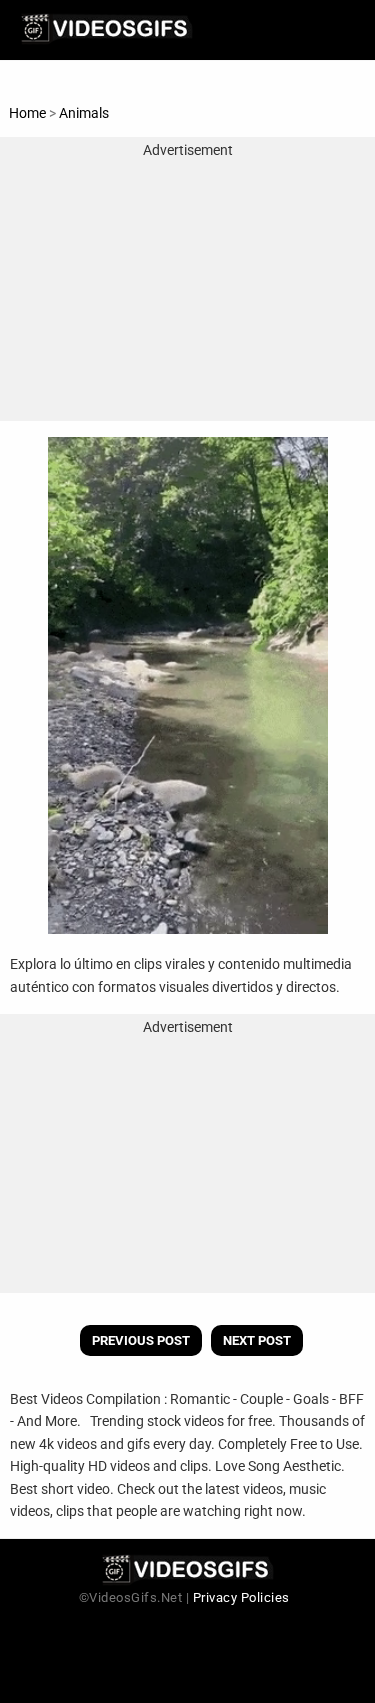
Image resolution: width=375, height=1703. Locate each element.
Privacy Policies (241, 1597)
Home (27, 113)
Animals (84, 113)
